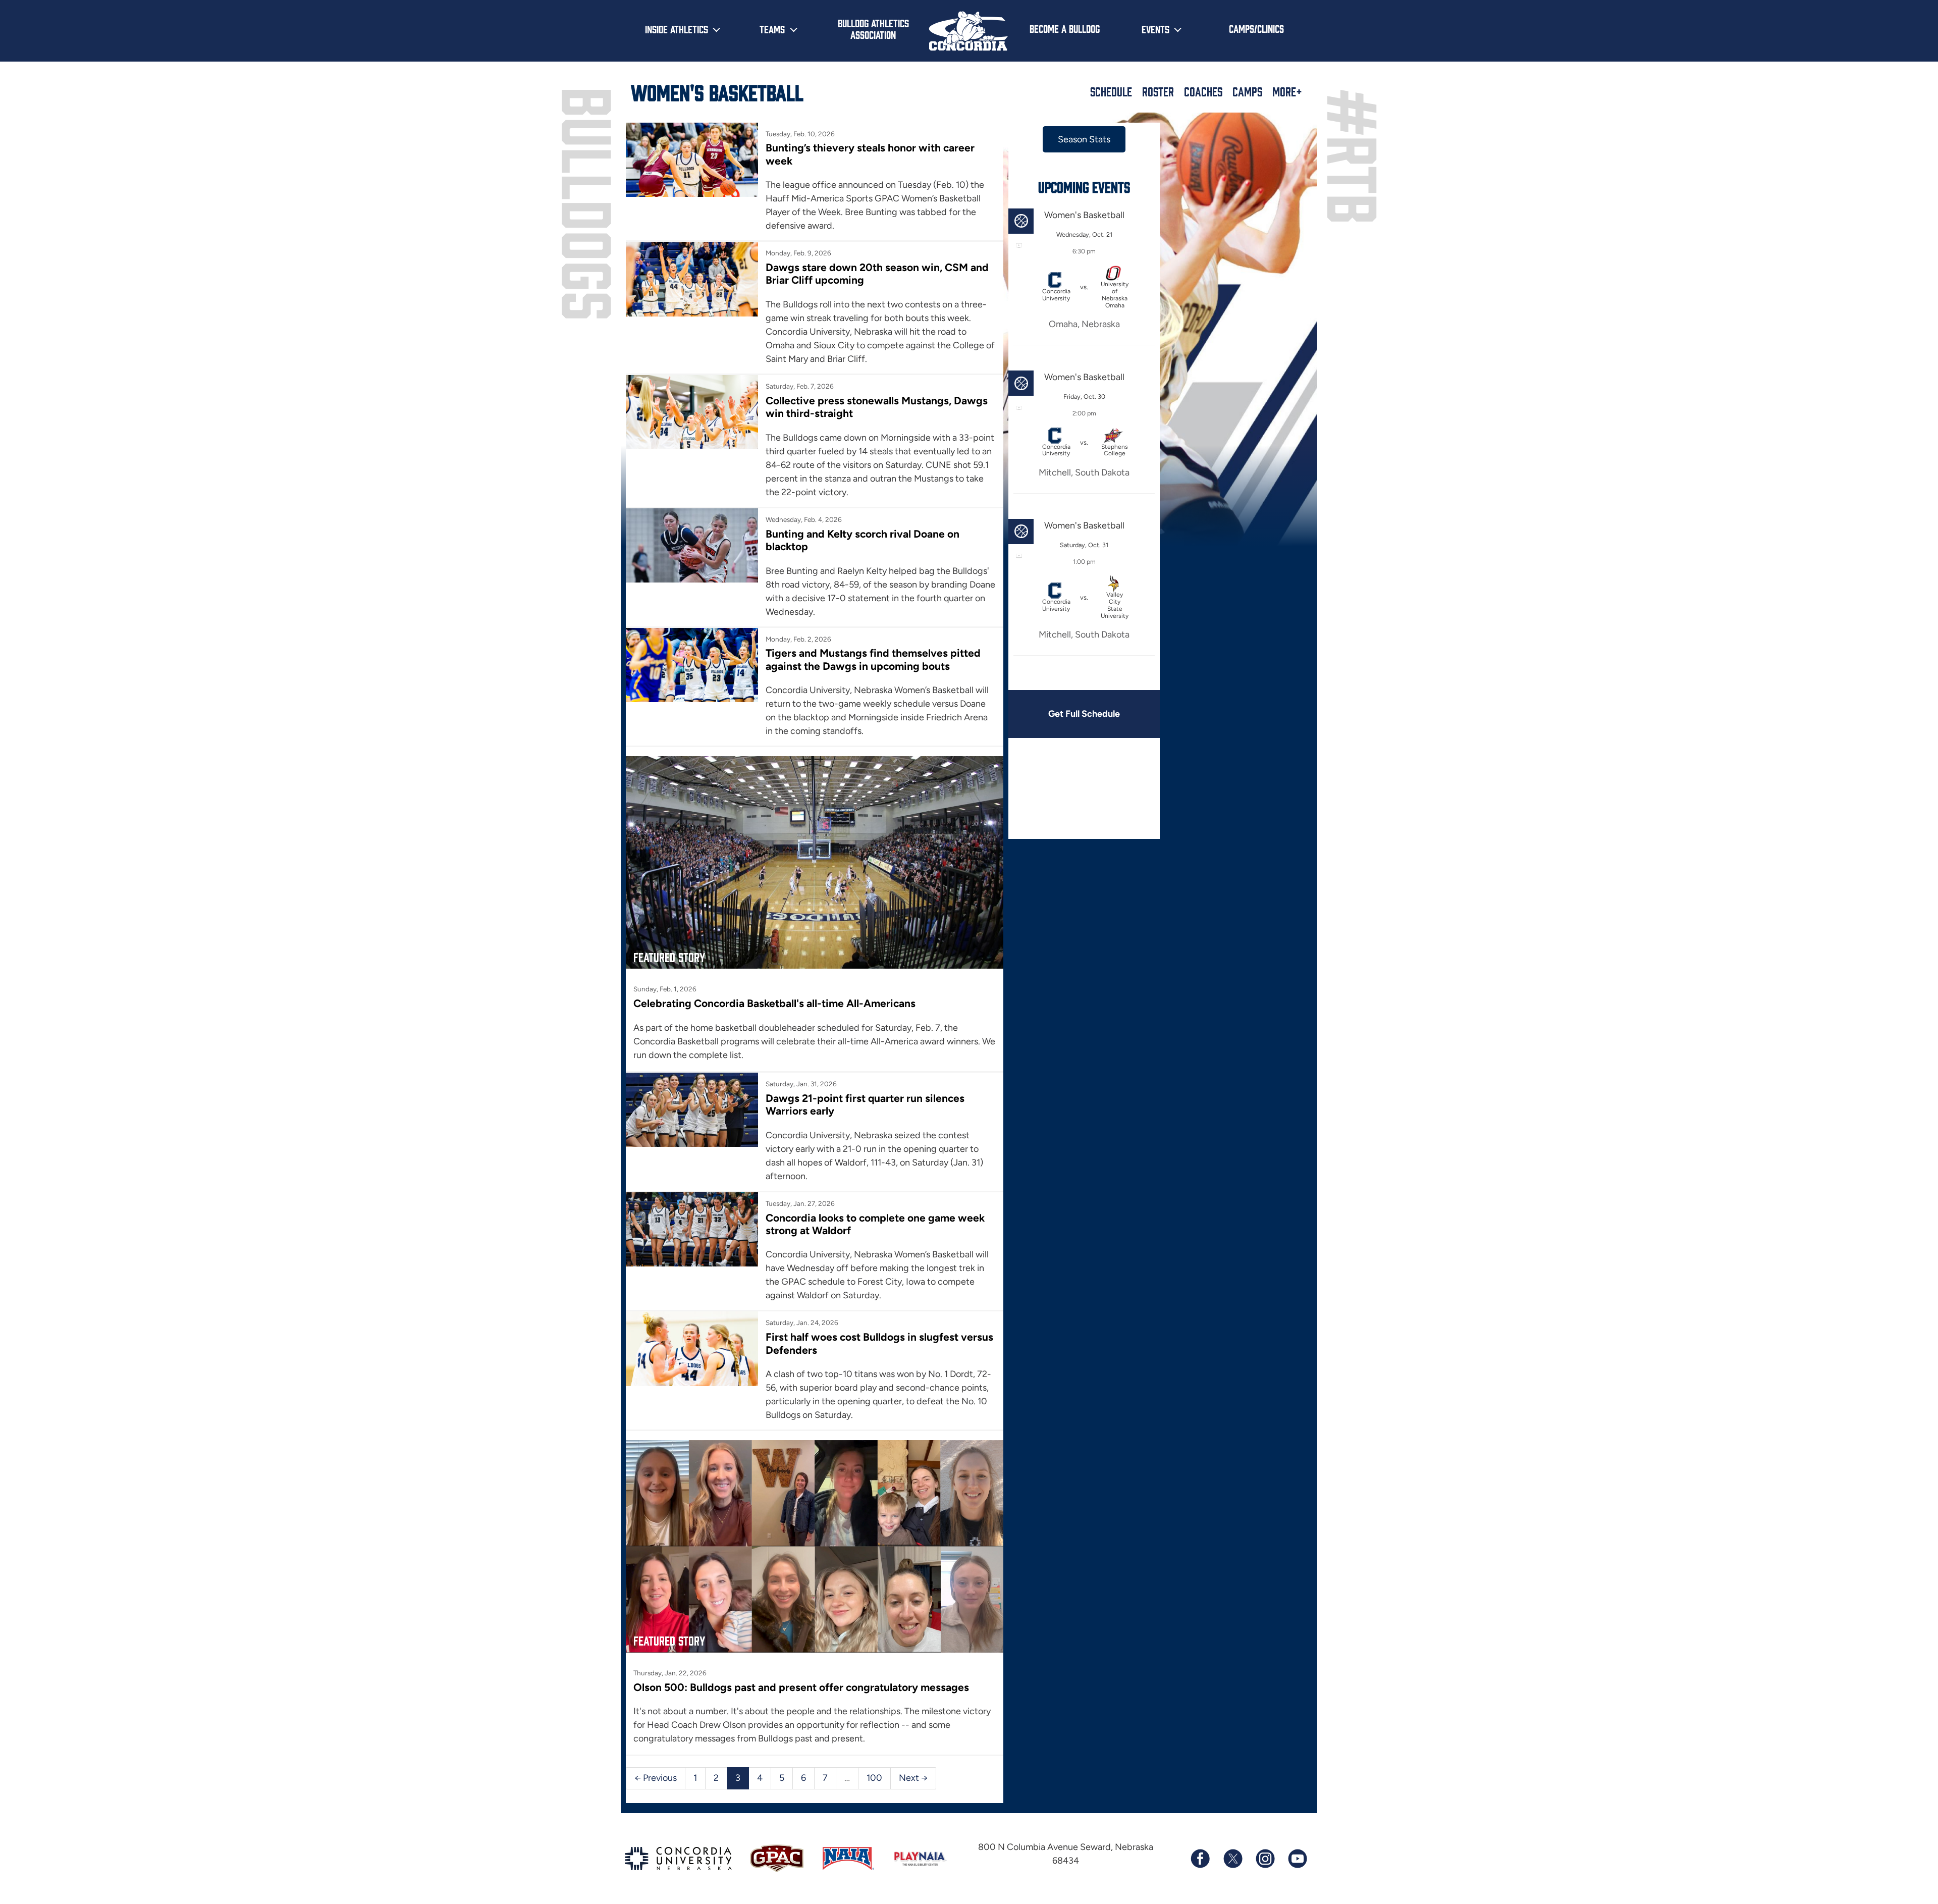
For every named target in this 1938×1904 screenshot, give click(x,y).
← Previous (656, 1778)
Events (1155, 29)
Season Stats (1084, 139)
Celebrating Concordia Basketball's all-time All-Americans (774, 1003)
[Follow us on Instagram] (1265, 1859)
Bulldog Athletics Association (873, 29)
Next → (913, 1778)
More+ (1287, 91)
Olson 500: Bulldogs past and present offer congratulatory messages (801, 1687)
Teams (772, 29)
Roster (1158, 91)
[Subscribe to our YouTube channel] (1297, 1859)
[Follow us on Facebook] (1200, 1859)
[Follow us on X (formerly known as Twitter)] (1232, 1859)
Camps (1247, 91)
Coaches (1203, 91)
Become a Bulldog (1065, 28)
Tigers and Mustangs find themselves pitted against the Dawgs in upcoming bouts (873, 659)
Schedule (1111, 91)
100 (874, 1778)
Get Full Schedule (1084, 714)
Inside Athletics (677, 29)
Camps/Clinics (1256, 28)
